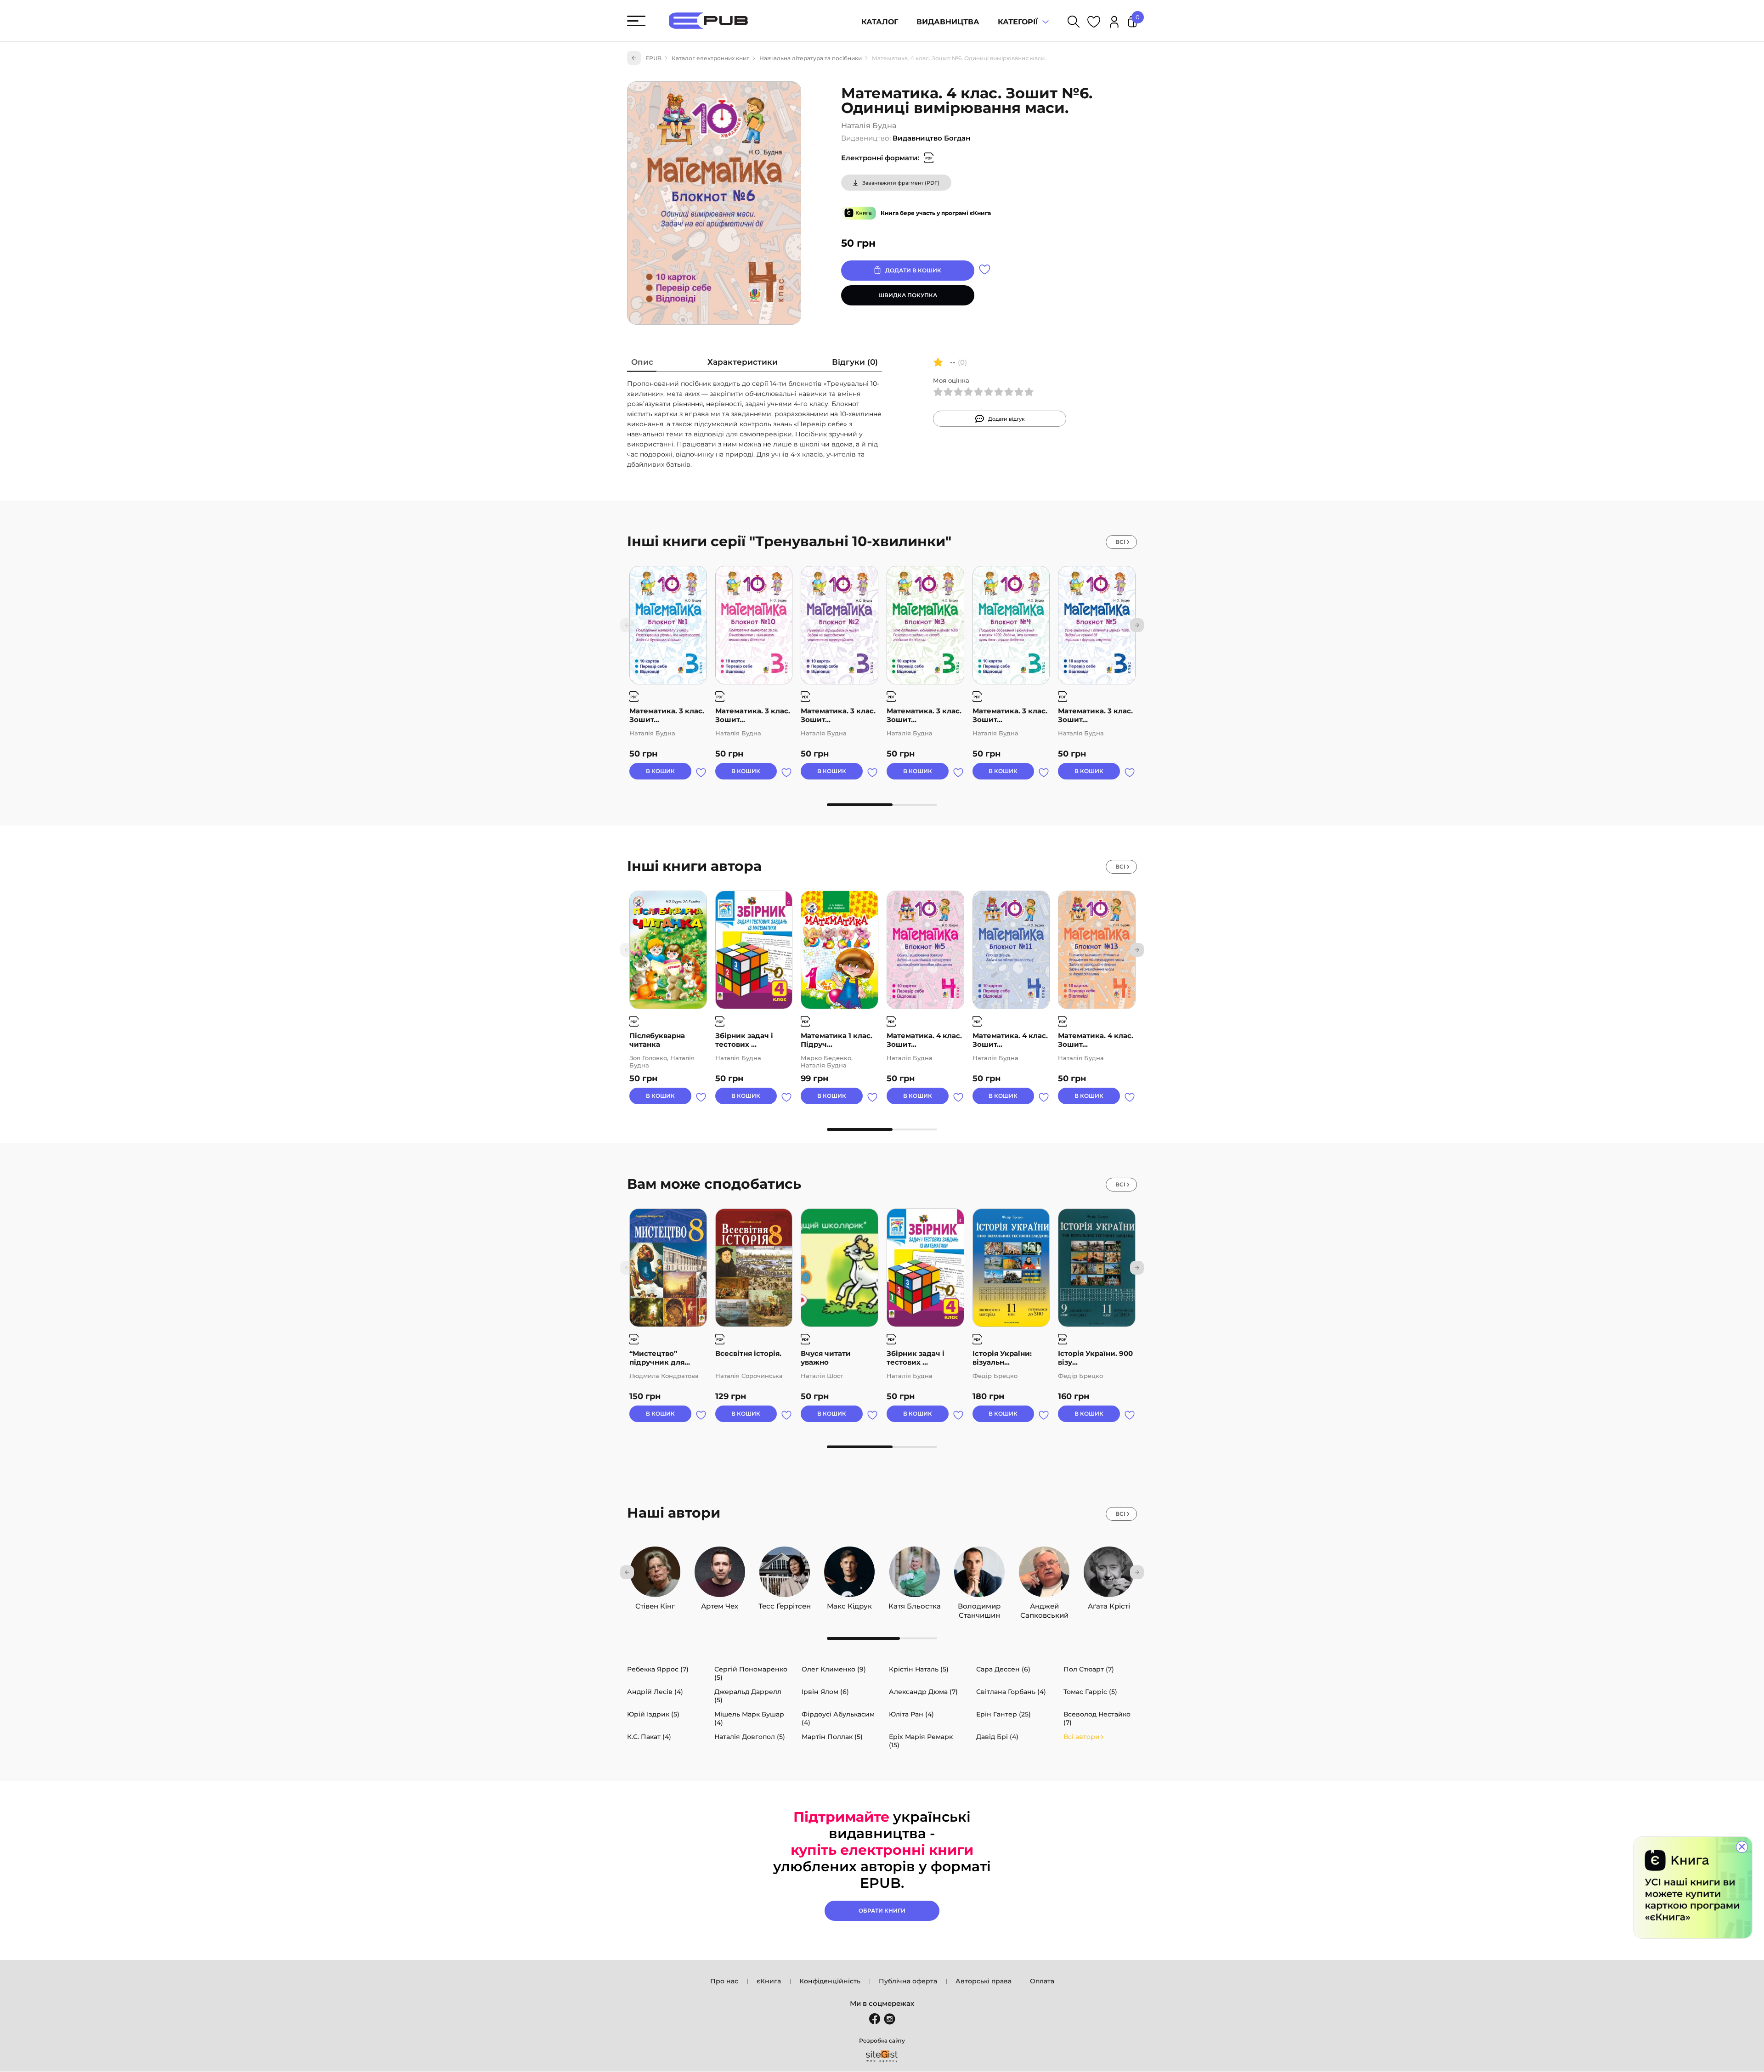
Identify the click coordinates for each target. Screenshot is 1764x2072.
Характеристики (743, 362)
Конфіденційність (830, 1981)
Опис (642, 362)
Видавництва (948, 22)
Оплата (1042, 1981)
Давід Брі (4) (997, 1737)
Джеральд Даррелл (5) (748, 1696)
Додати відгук (1006, 419)
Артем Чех (720, 1604)
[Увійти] (1114, 23)
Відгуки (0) (855, 362)
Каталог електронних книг (710, 58)
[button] (1137, 625)
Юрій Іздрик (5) (653, 1714)
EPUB (653, 58)
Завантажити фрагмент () (901, 183)
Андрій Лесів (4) (655, 1692)
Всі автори (1082, 1737)
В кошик (660, 771)
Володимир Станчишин (979, 1604)
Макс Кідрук (849, 1604)
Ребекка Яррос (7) (658, 1669)
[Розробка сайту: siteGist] (882, 2056)
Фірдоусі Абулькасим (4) (838, 1718)
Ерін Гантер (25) (1004, 1714)
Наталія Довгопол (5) (750, 1737)
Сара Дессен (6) (1003, 1669)
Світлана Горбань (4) (1011, 1692)
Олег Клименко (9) (834, 1669)
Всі (1120, 542)
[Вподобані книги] (1094, 23)
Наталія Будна (869, 126)
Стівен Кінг (655, 1604)
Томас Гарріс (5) (1090, 1692)
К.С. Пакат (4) (649, 1737)
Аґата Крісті (1109, 1604)
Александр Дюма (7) (923, 1692)
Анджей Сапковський (1044, 1604)
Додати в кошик (913, 270)
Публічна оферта (908, 1981)
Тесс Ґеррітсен (785, 1604)
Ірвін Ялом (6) (825, 1692)
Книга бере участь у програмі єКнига (936, 213)
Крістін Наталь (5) (919, 1669)
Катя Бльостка (915, 1604)
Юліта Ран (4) (911, 1714)
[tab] (642, 364)
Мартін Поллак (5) (832, 1737)
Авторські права (984, 1981)
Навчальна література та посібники (811, 58)
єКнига (769, 1981)
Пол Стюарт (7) (1089, 1669)
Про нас (724, 1981)
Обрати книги (882, 1911)
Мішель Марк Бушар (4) (749, 1718)
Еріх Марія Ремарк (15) (921, 1741)
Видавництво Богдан (931, 138)
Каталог (880, 22)
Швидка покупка (908, 295)
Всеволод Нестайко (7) (1097, 1718)
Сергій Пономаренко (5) (751, 1673)
